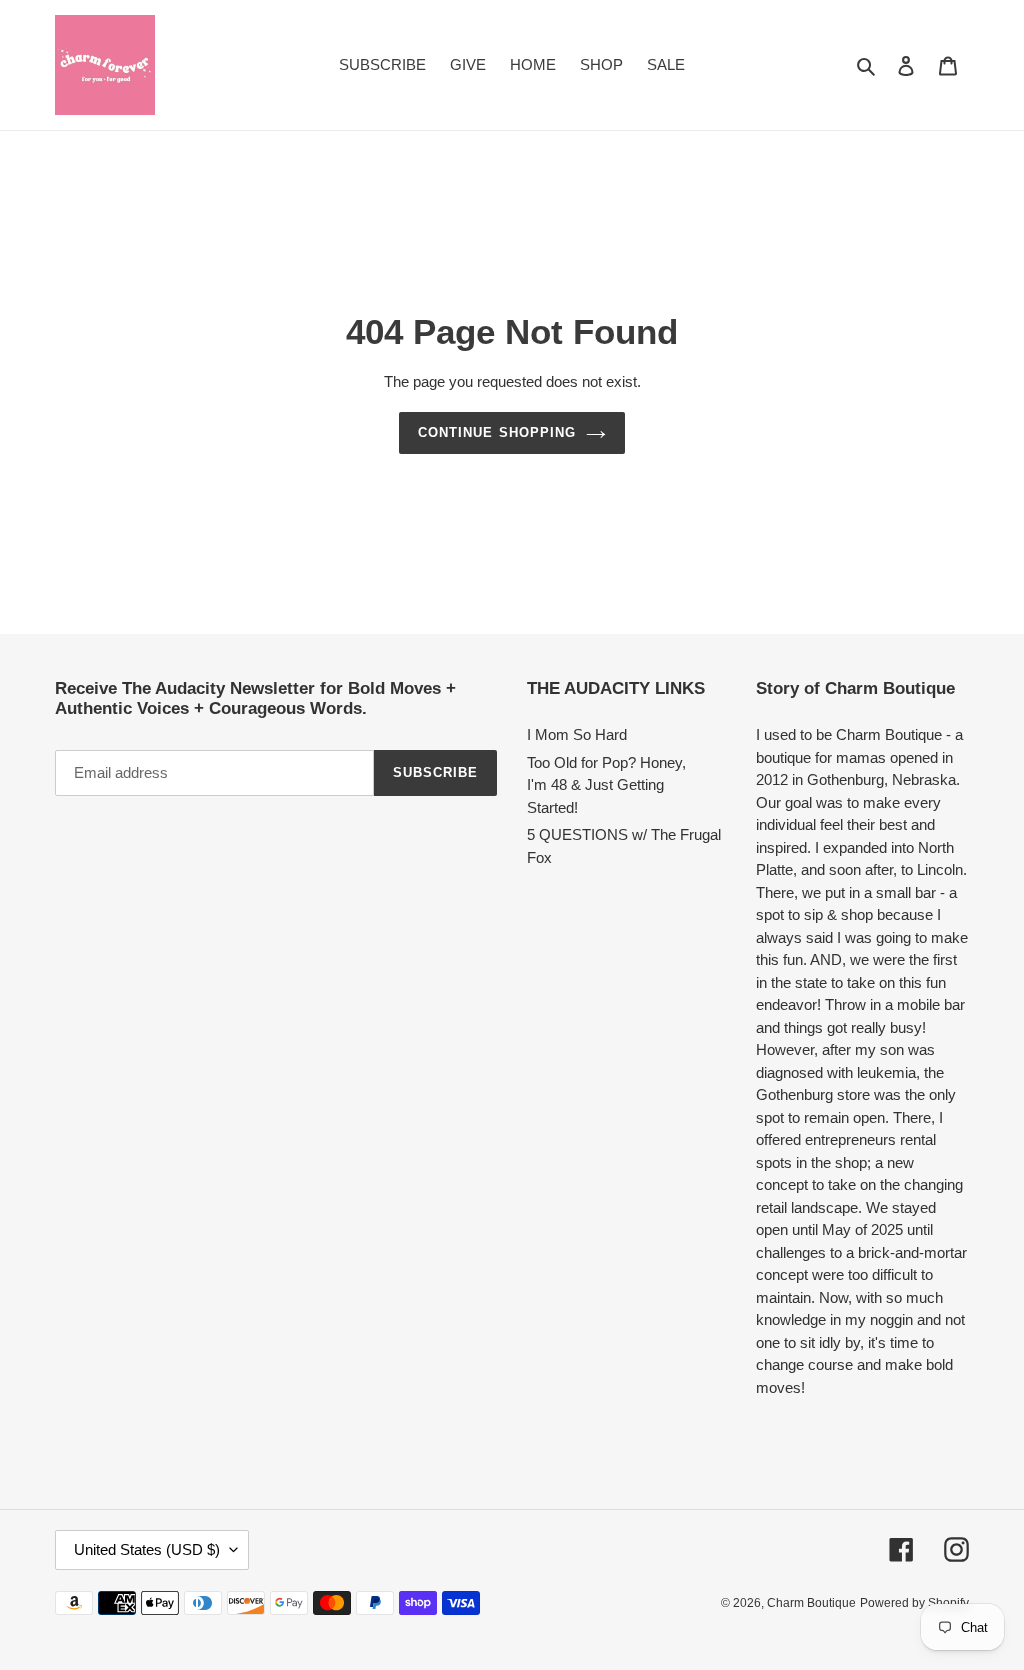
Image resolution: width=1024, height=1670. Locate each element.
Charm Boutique (811, 1603)
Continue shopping (497, 432)
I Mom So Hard (577, 734)
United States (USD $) (147, 1549)
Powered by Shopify (914, 1603)
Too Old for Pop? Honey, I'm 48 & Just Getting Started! (606, 785)
